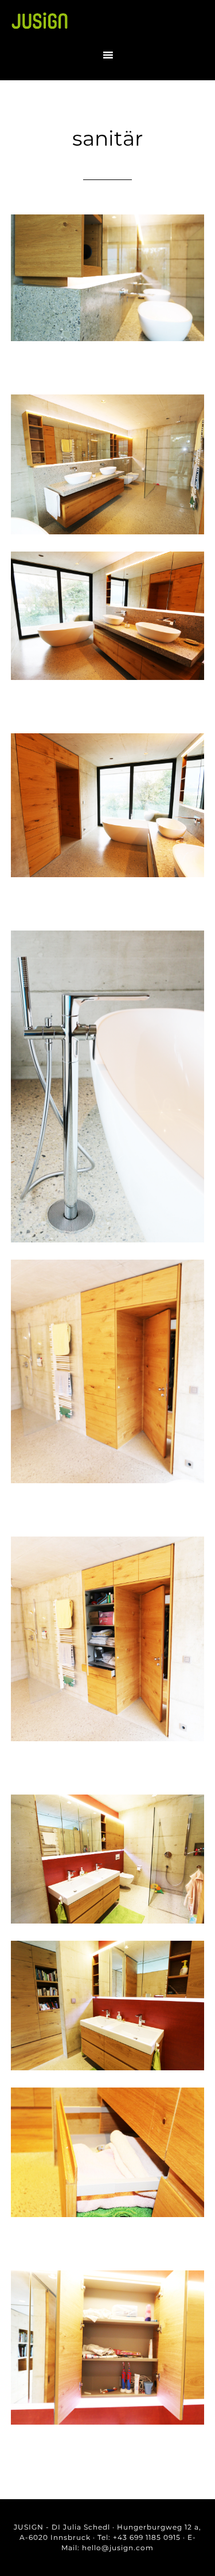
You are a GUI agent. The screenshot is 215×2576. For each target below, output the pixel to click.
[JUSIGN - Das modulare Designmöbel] (40, 27)
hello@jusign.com (118, 2548)
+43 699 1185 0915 (147, 2537)
